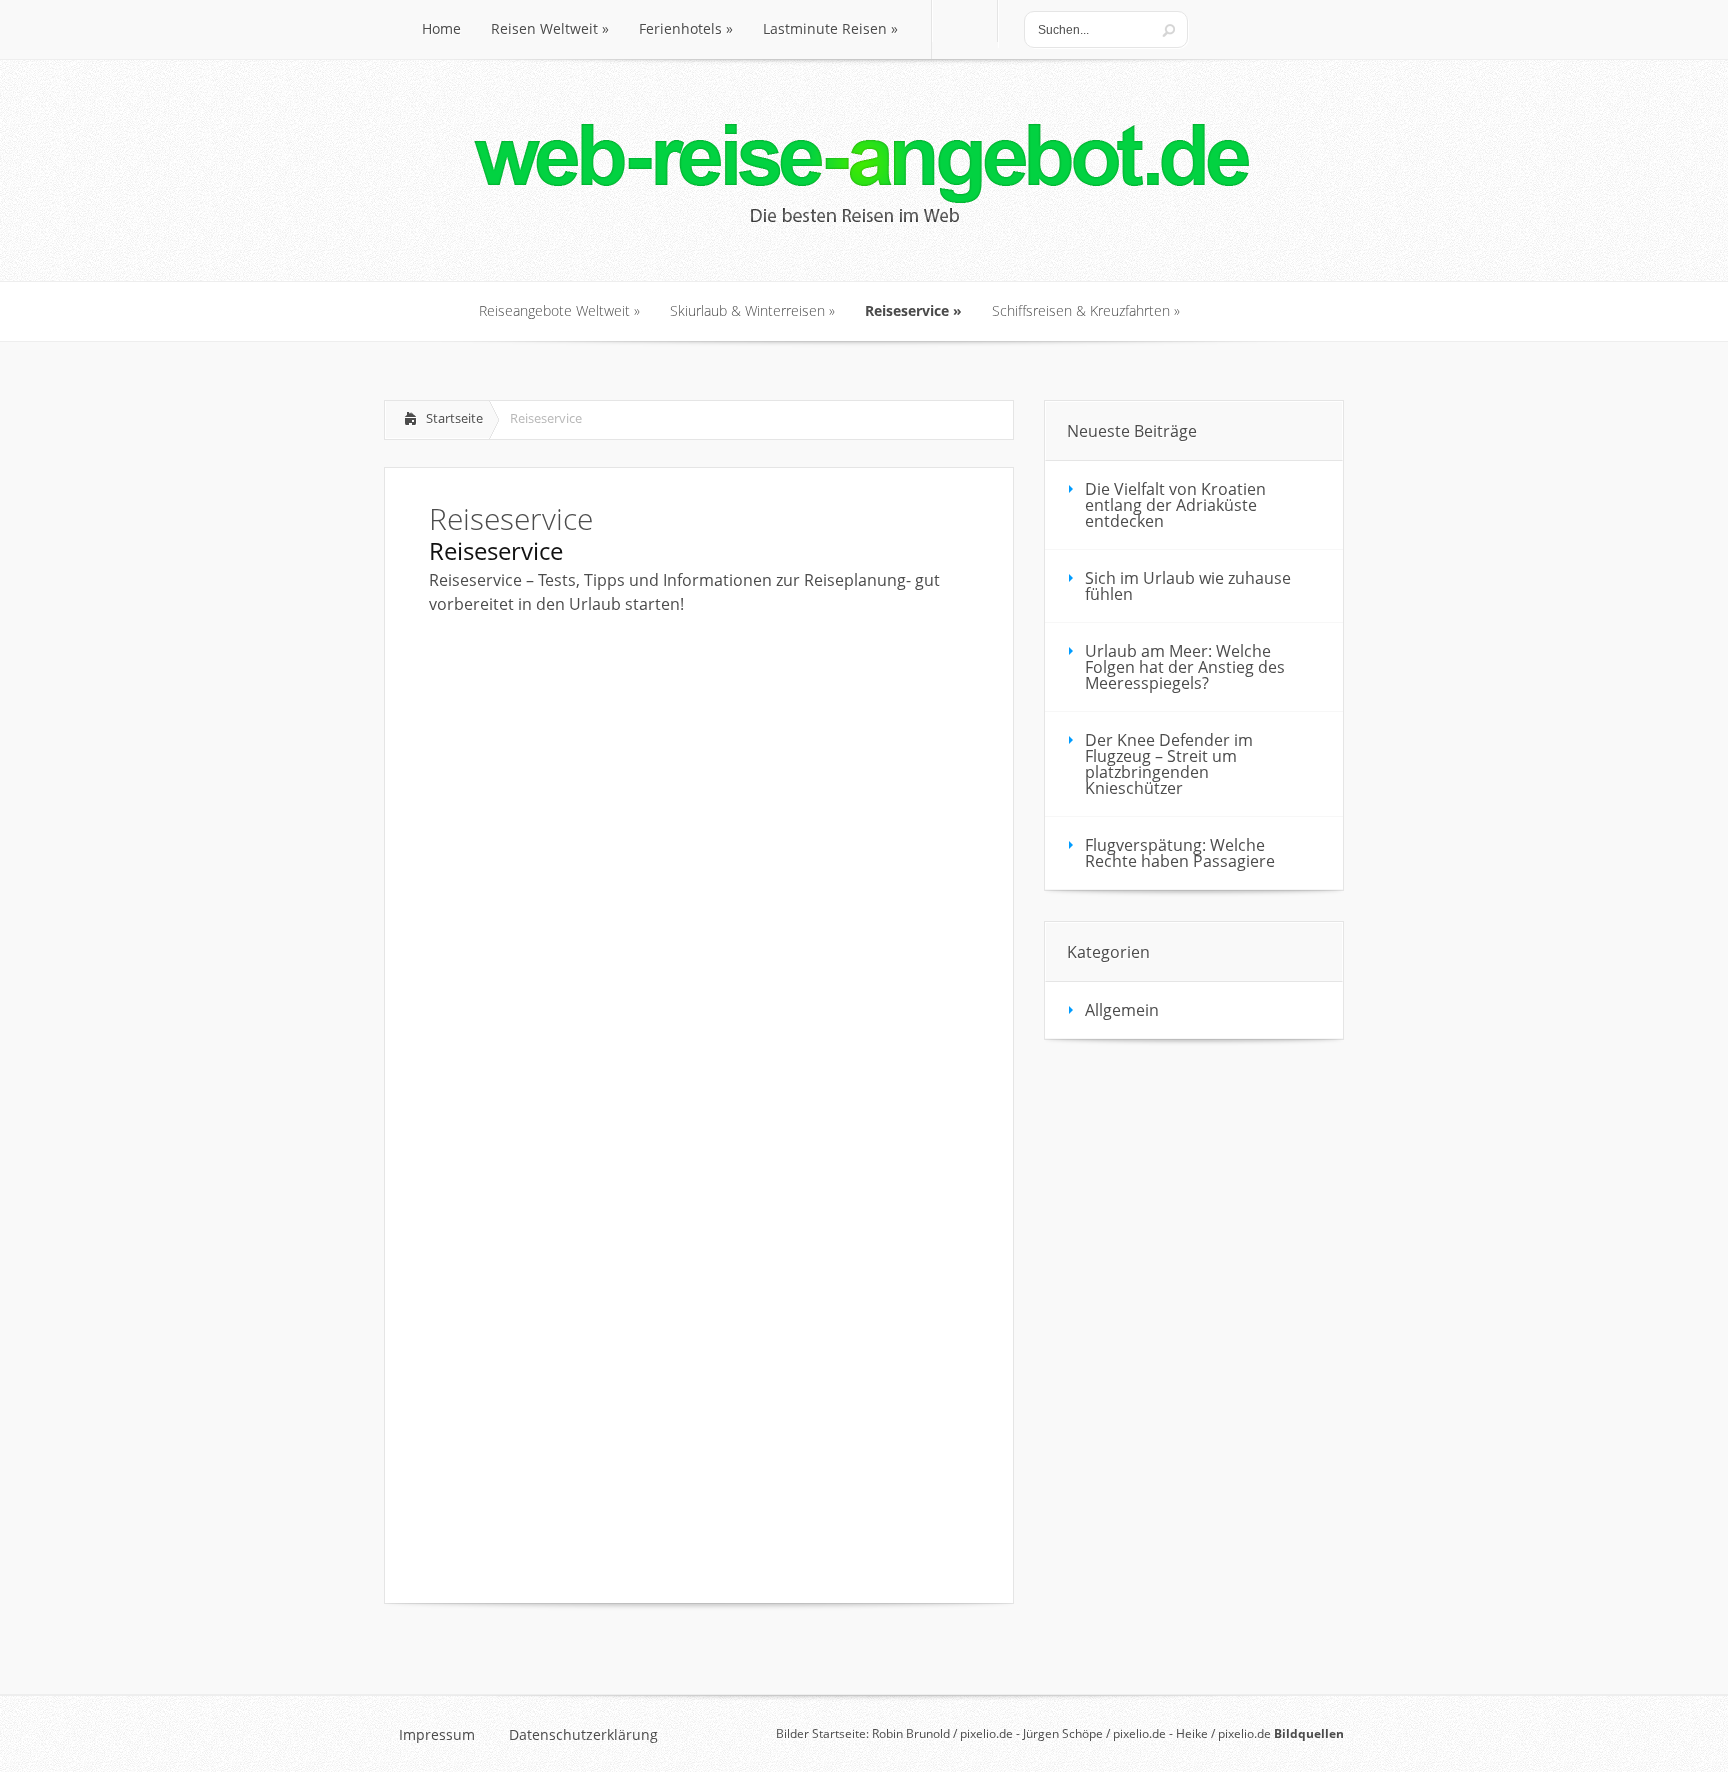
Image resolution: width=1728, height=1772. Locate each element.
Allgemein (1122, 1010)
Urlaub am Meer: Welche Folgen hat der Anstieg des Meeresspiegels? (1185, 667)
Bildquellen (1309, 1733)
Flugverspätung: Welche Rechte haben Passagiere (1180, 853)
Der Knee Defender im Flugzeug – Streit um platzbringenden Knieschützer (1169, 764)
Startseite (454, 418)
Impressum (437, 1735)
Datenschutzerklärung (583, 1735)
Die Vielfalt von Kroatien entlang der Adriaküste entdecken (1175, 505)
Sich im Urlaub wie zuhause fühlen (1188, 586)
